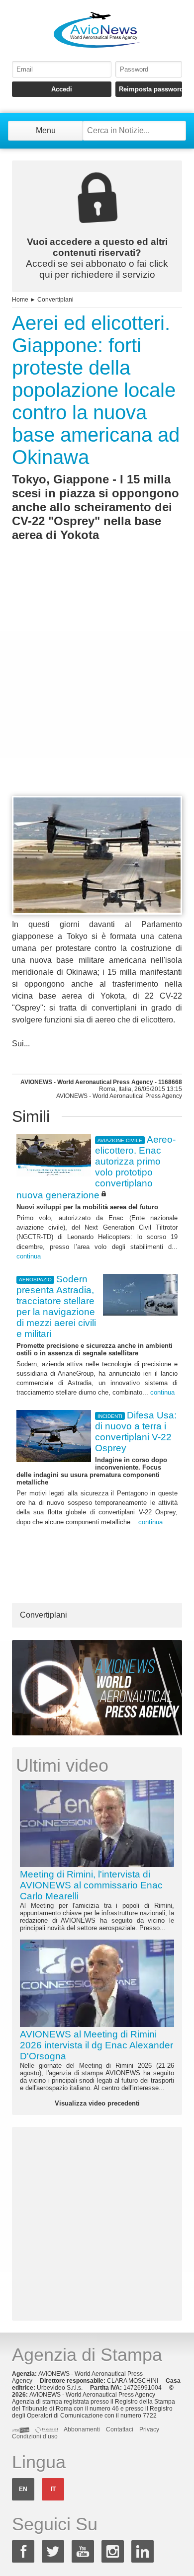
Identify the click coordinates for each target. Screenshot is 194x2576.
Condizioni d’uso (35, 2436)
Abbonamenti (82, 2429)
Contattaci (120, 2429)
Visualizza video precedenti (97, 2103)
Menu (46, 130)
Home (20, 300)
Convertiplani (55, 300)
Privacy (149, 2429)
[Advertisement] (97, 687)
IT (53, 2489)
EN (23, 2489)
